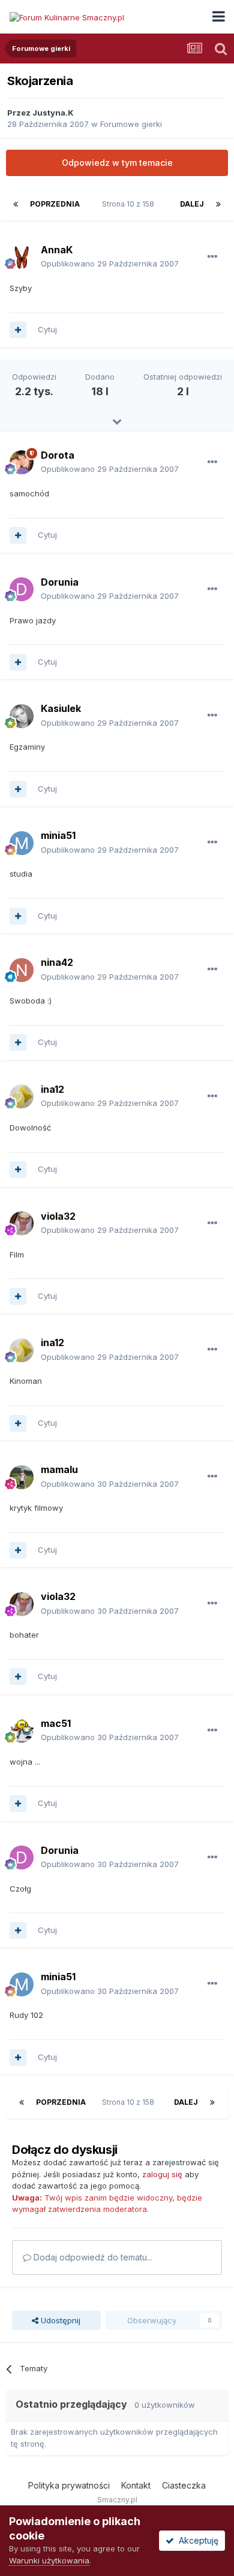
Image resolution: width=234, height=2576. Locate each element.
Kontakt (136, 2485)
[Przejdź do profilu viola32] (22, 1223)
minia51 (58, 835)
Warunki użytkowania (49, 2560)
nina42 (57, 962)
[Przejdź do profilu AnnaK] (22, 257)
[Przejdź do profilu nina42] (22, 970)
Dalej (192, 204)
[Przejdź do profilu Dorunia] (22, 589)
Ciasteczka (184, 2485)
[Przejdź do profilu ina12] (22, 1096)
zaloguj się (162, 2174)
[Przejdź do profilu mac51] (22, 1731)
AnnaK (57, 250)
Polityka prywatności (69, 2485)
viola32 (58, 1216)
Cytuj (47, 329)
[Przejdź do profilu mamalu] (22, 1477)
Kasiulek (61, 708)
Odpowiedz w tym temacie (117, 163)
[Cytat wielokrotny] (18, 330)
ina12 (52, 1089)
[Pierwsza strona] (16, 204)
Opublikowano (110, 263)
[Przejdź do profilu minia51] (22, 843)
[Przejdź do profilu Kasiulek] (22, 716)
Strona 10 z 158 (130, 204)
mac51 (56, 1723)
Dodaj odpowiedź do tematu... (92, 2257)
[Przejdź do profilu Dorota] (22, 462)
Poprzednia (55, 204)
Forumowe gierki (131, 124)
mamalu (59, 1469)
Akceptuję (196, 2540)
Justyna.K (53, 113)
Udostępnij (59, 2320)
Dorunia (60, 582)
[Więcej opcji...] (212, 257)
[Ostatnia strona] (218, 204)
